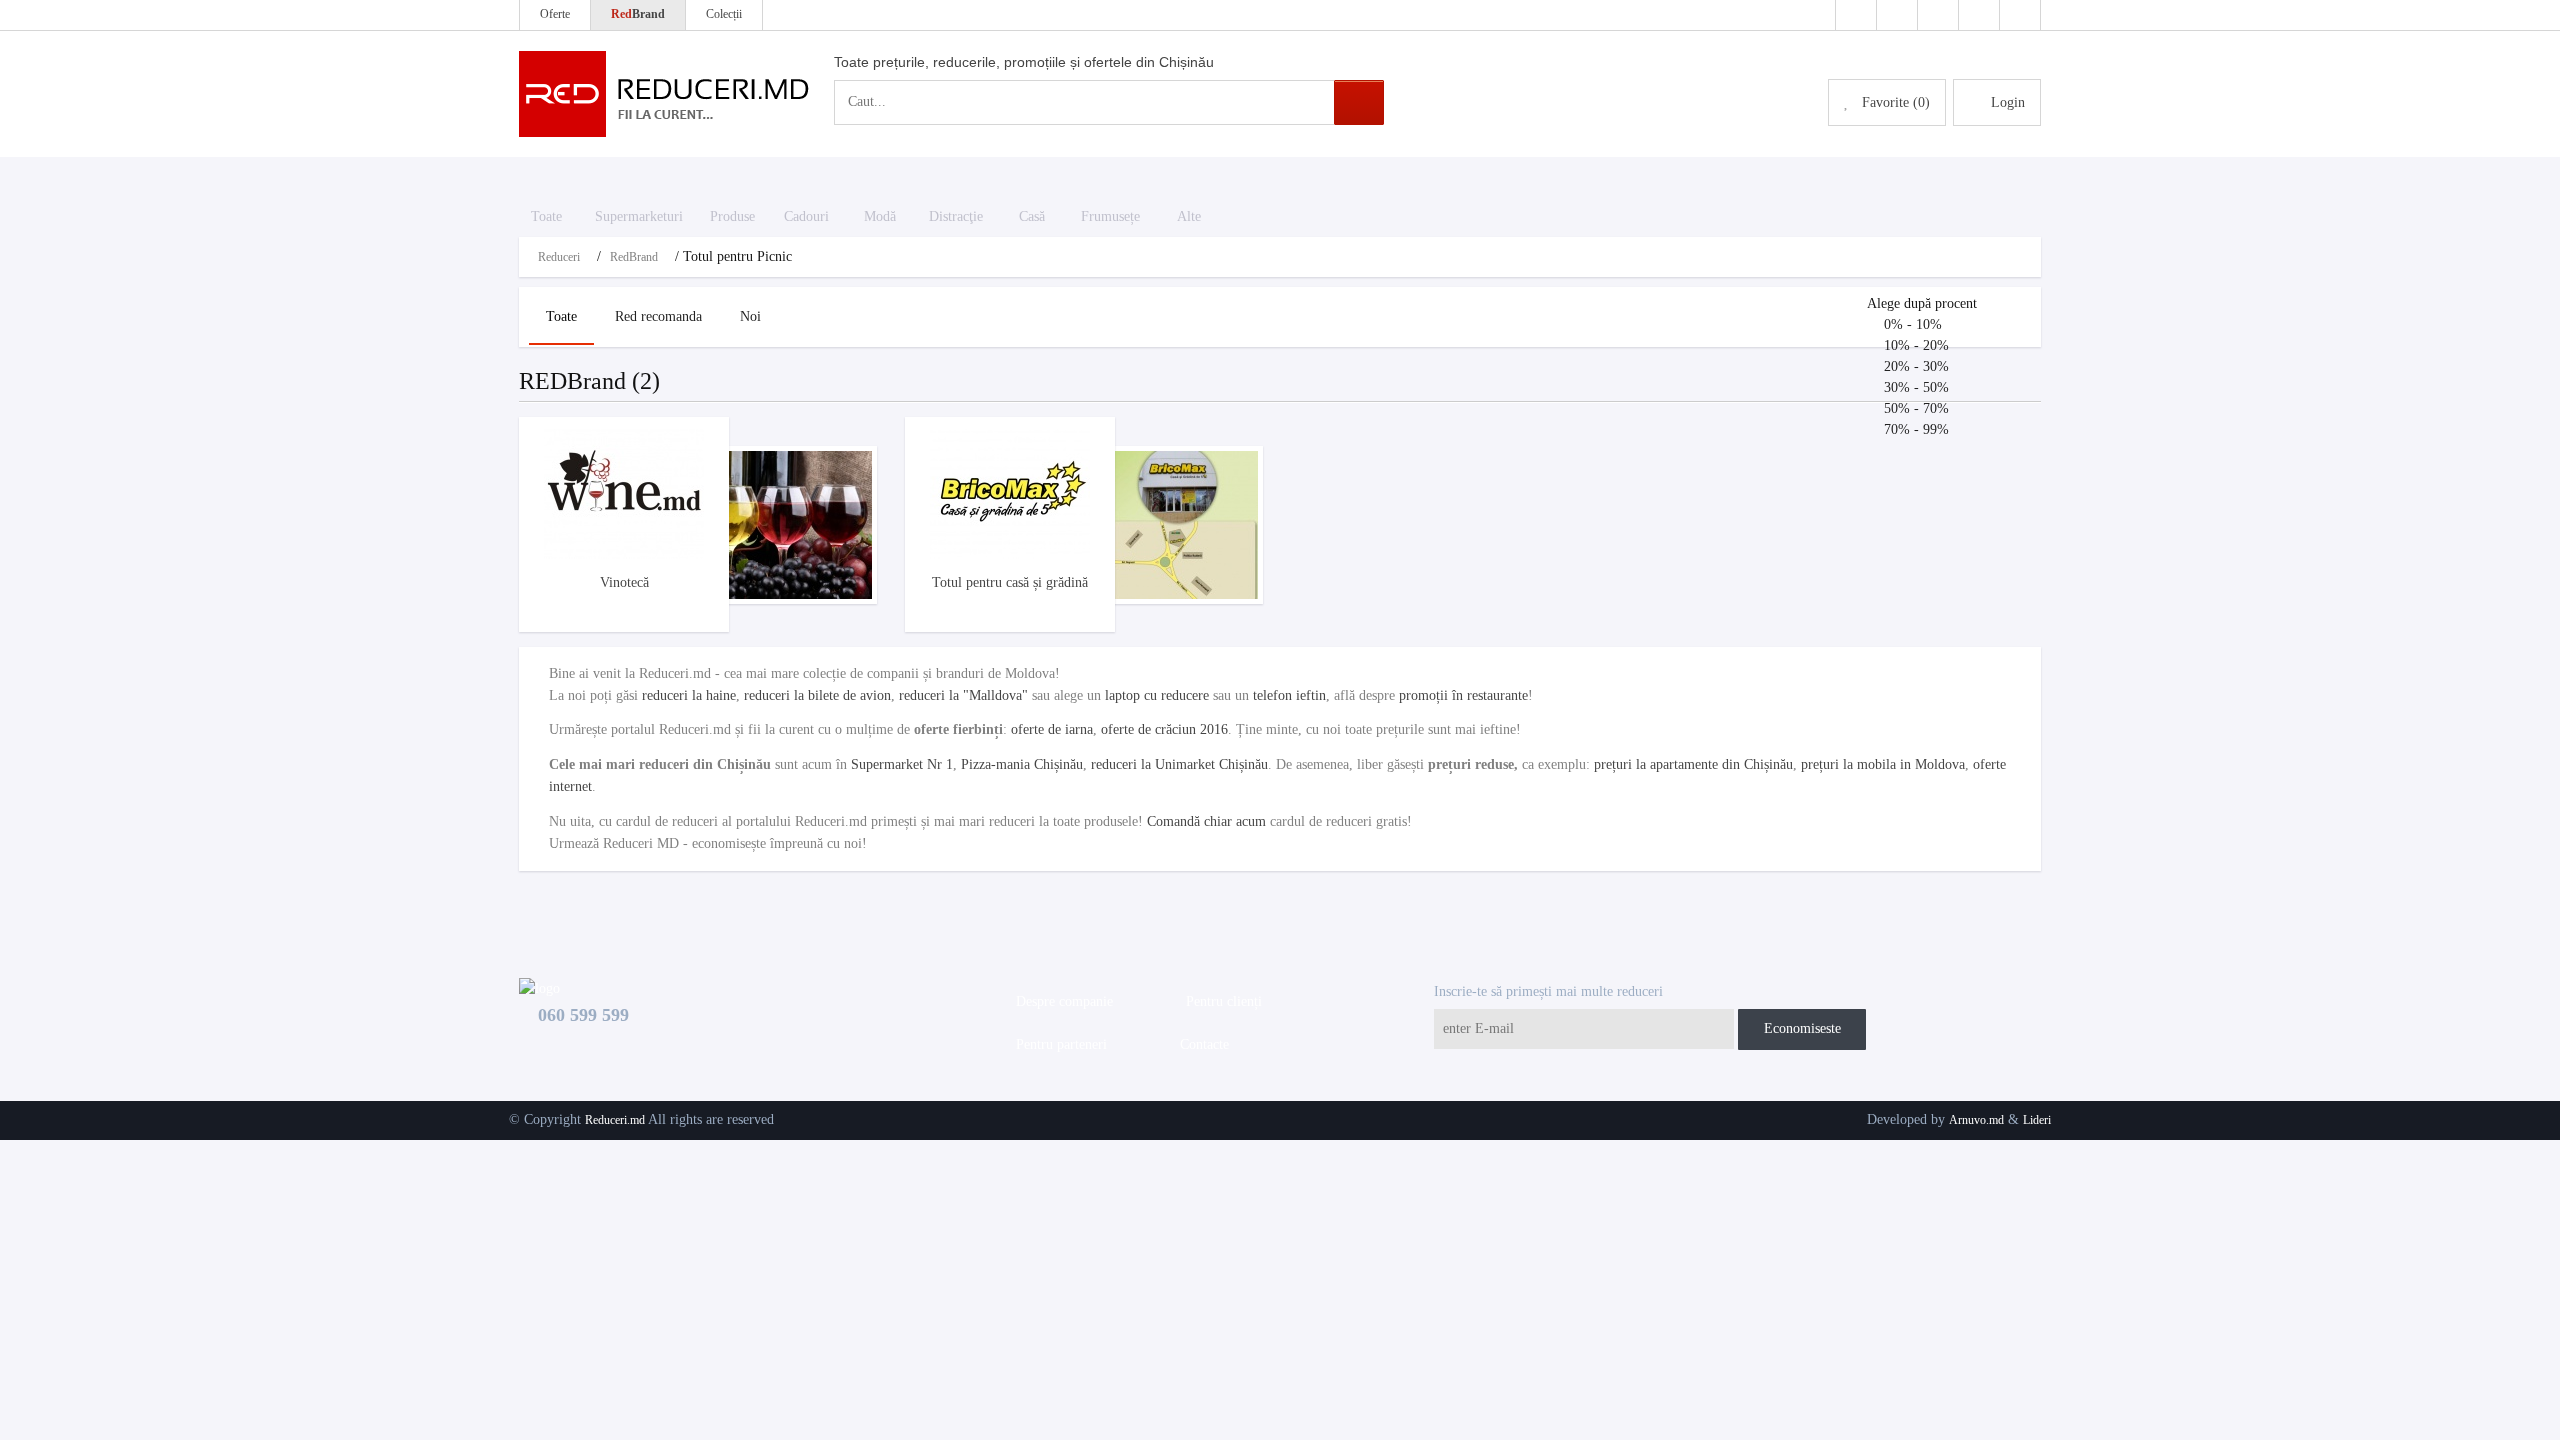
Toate (561, 316)
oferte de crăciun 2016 (1164, 729)
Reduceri (559, 257)
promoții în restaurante (1463, 695)
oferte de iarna (1052, 729)
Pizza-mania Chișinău (1022, 764)
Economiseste (1802, 1028)
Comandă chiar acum (1206, 821)
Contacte (1200, 1044)
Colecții (724, 14)
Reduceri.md (615, 1120)
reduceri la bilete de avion (817, 695)
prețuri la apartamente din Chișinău (1693, 764)
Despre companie (1060, 1001)
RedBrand (634, 257)
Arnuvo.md (1976, 1120)
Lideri (2037, 1120)
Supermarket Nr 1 (902, 764)
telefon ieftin (1289, 695)
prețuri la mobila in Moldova (1883, 764)
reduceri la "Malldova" (963, 695)
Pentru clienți (1220, 1001)
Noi (750, 316)
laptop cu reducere (1157, 695)
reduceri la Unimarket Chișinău (1179, 764)
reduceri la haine (689, 695)
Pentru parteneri (1057, 1044)
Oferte (555, 14)
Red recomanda (658, 316)
